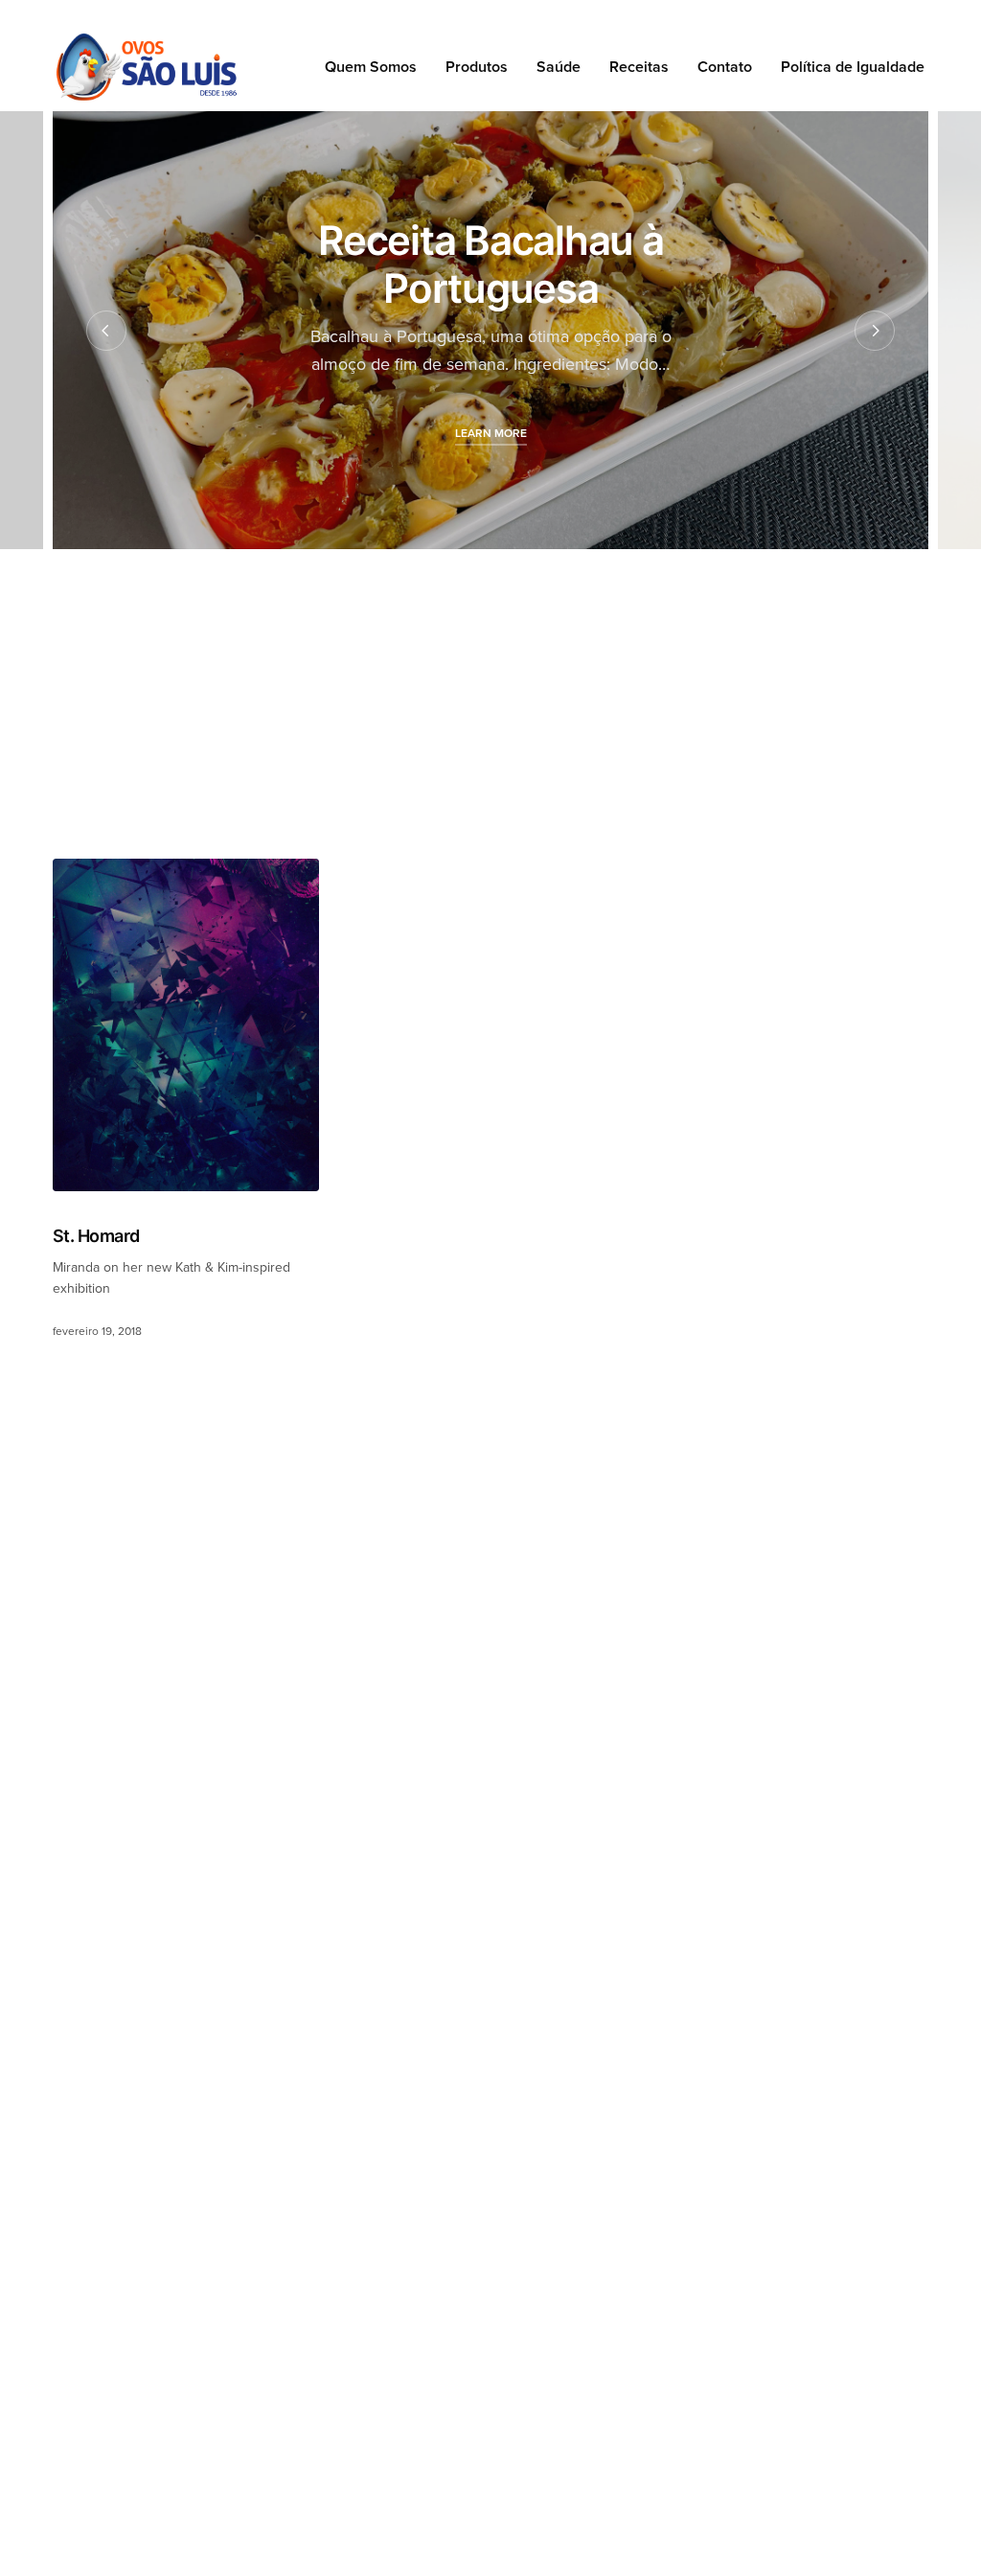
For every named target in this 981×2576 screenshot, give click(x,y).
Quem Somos (371, 67)
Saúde (559, 67)
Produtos (477, 67)
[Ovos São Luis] (147, 67)
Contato (725, 67)
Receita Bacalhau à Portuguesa (490, 264)
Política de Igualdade (853, 67)
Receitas (639, 67)
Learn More (491, 433)
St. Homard (96, 1236)
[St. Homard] (186, 1025)
